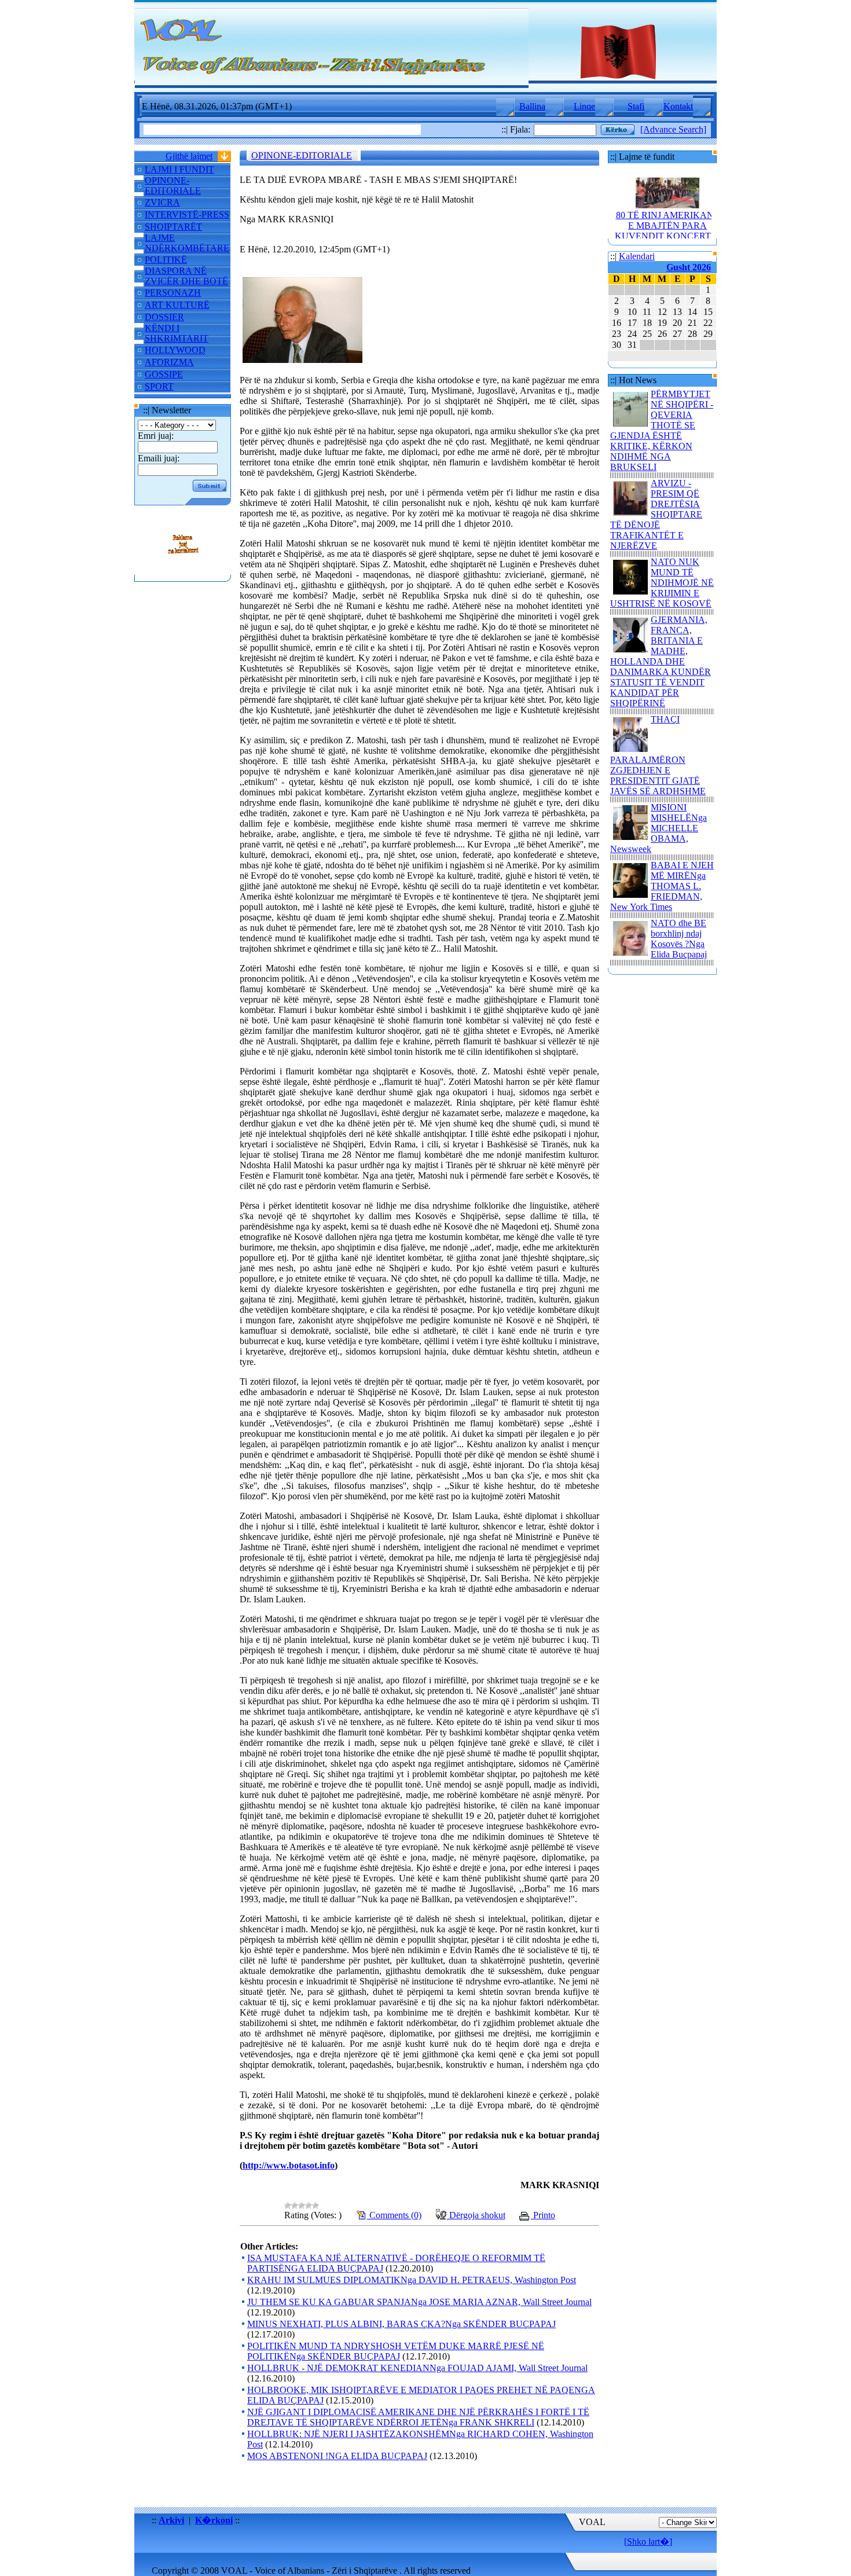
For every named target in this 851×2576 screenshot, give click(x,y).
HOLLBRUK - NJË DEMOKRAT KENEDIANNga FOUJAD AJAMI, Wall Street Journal (417, 2368)
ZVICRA (162, 202)
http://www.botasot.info (289, 2165)
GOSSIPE (164, 374)
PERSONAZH (173, 293)
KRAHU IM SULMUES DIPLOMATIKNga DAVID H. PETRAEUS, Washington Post (412, 2280)
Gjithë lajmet (189, 156)
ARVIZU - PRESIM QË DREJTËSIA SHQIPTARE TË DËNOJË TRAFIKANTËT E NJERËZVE (656, 514)
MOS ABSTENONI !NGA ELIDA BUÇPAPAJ (337, 2456)
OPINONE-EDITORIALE (173, 186)
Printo (543, 2215)
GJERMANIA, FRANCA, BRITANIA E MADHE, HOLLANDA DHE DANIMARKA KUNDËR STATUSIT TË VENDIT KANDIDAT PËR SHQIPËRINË (661, 661)
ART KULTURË (177, 305)
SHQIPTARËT (173, 227)
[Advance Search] (673, 129)
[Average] (302, 2206)
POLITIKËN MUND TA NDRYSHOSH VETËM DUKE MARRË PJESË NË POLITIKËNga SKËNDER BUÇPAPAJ (396, 2351)
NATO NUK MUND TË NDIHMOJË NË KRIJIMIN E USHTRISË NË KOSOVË (662, 583)
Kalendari (637, 256)
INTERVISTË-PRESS (187, 214)
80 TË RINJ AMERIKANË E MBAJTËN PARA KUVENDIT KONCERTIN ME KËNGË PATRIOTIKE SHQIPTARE (668, 219)
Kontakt (678, 106)
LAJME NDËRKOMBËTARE (187, 243)
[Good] (309, 2206)
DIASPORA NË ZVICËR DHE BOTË (186, 276)
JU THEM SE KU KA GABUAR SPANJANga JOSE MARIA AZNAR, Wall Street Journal (419, 2302)
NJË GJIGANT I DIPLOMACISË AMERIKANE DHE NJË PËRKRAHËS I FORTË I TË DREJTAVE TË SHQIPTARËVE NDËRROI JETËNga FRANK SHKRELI (418, 2417)
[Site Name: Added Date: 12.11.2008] (183, 569)
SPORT (159, 386)
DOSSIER (164, 317)
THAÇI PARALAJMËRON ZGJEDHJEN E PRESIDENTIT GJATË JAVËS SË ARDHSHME (658, 755)
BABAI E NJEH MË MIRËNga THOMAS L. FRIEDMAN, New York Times (662, 886)
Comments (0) (394, 2215)
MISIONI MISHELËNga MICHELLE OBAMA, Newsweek (659, 828)
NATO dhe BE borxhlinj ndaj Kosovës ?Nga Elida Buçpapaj (679, 939)
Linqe (584, 106)
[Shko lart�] (648, 2542)
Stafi (636, 106)
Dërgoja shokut (476, 2215)
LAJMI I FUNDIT (179, 169)
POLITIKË (166, 260)
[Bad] (295, 2206)
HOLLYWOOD (175, 350)
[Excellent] (316, 2206)
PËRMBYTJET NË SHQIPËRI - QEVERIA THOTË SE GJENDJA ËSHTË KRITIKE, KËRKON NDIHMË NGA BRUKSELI (662, 430)
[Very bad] (288, 2206)
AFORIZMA (169, 362)
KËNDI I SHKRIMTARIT (177, 333)
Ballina (532, 106)
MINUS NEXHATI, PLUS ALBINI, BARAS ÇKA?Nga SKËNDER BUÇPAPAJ (401, 2324)
